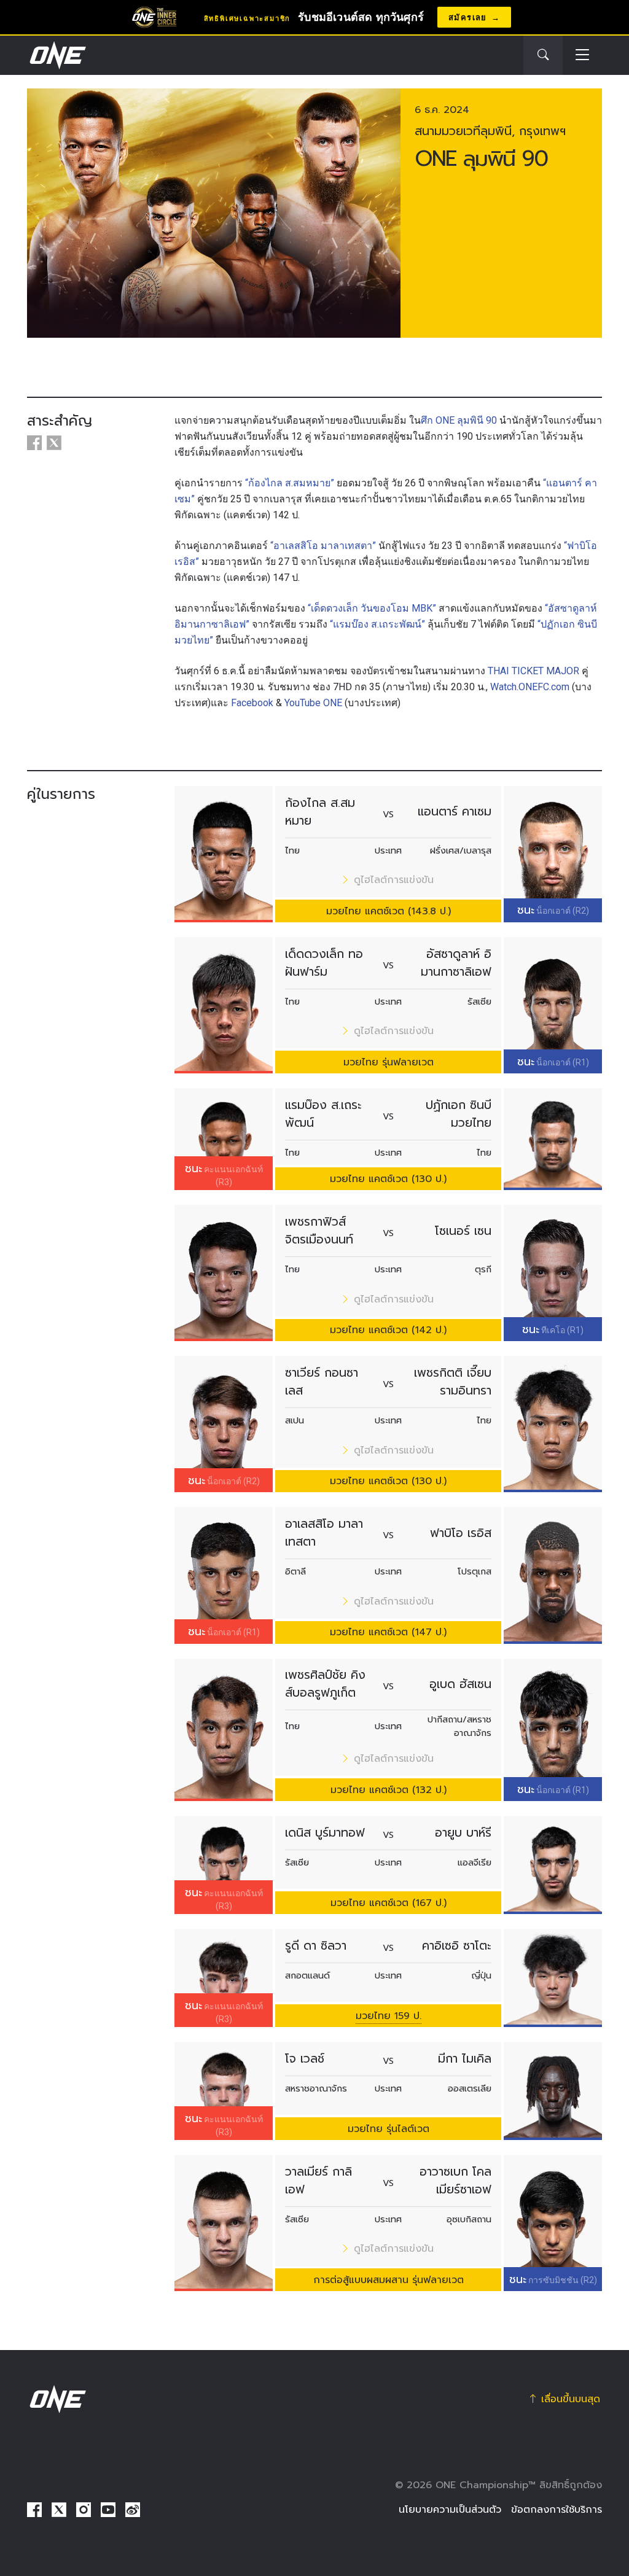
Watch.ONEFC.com (530, 687)
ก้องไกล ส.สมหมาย (320, 812)
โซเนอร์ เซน (463, 1231)
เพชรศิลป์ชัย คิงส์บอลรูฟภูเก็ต (325, 1684)
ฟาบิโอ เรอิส (461, 1533)
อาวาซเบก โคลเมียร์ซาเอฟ (455, 2181)
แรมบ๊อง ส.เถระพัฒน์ (323, 1114)
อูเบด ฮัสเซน (460, 1684)
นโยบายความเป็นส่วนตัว (450, 2510)
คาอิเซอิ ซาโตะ (457, 1946)
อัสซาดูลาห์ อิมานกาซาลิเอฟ (456, 963)
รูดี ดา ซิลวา (316, 1946)
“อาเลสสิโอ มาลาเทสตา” (323, 546)
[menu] (582, 56)
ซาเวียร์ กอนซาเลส (322, 1382)
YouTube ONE (313, 703)
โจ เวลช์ (305, 2059)
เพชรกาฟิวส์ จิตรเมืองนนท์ (319, 1231)
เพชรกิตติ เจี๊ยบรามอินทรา (453, 1382)
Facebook (252, 703)
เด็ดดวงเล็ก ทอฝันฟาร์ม (324, 963)
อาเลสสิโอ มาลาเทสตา (324, 1533)
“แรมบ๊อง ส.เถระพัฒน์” (377, 624)
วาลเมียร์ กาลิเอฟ (318, 2181)
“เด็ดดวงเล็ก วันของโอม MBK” (372, 608)
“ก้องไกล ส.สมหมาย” (290, 483)
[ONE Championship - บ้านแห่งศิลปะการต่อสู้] (57, 55)
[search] (543, 55)
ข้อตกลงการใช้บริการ (557, 2510)
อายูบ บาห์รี (463, 1833)
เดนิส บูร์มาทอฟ (325, 1833)
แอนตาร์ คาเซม (455, 811)
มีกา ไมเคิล (465, 2059)
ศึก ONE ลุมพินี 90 (459, 420)
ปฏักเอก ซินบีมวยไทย (459, 1114)
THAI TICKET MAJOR (533, 671)
